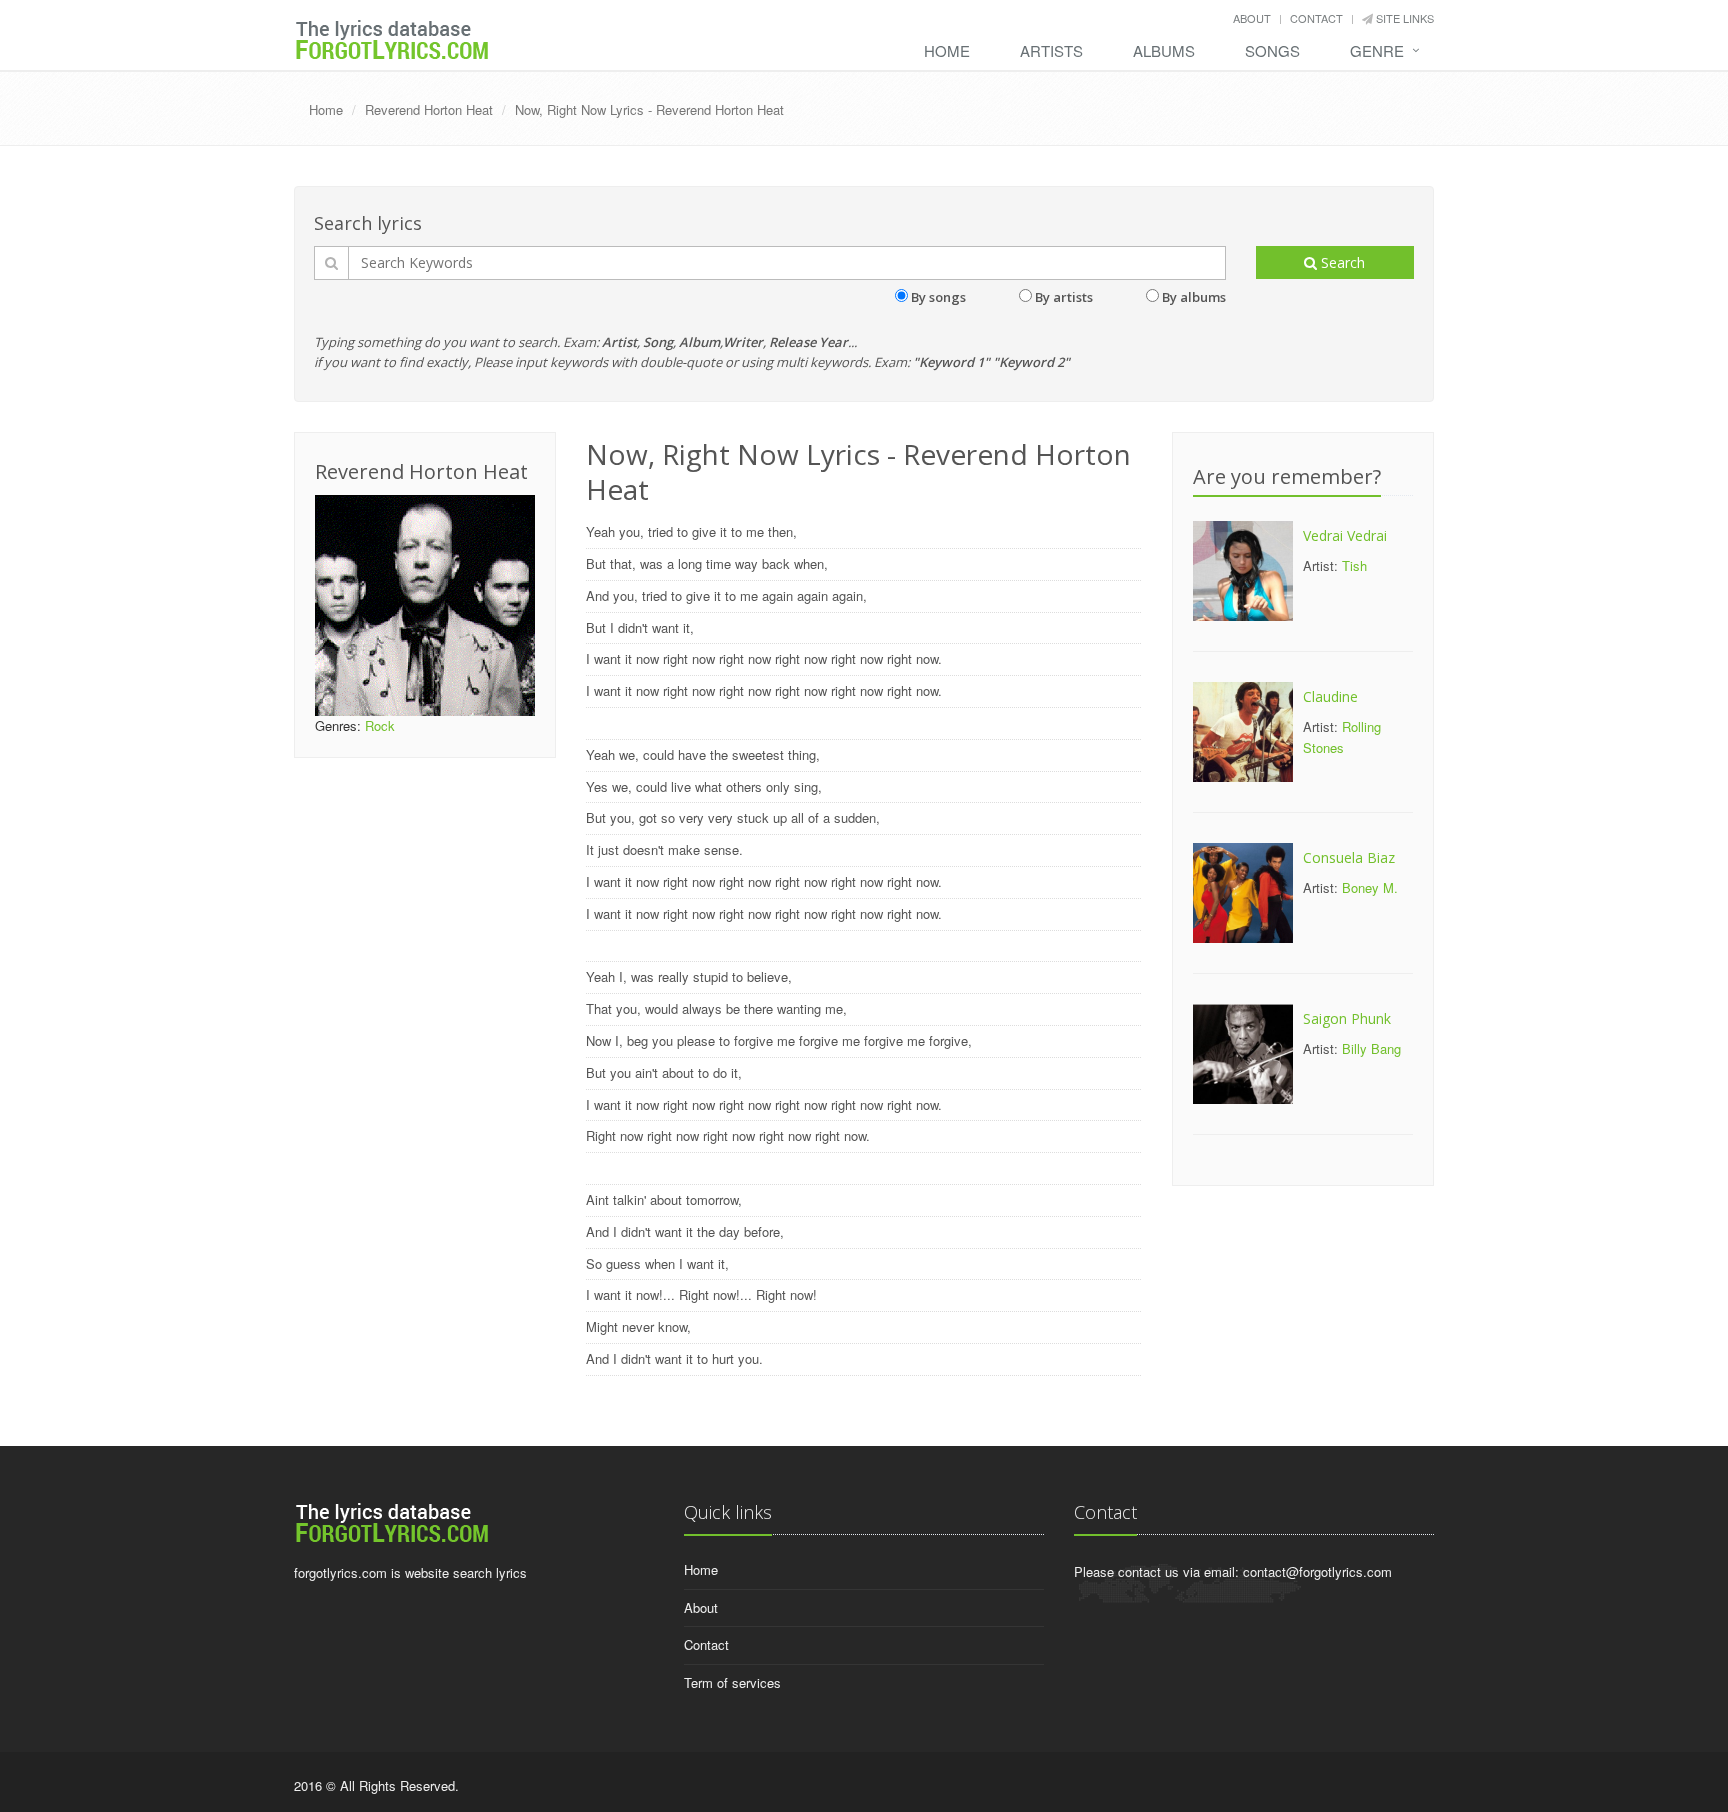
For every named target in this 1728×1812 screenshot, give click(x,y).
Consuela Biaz (1349, 857)
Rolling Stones (1342, 737)
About (1252, 18)
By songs (938, 297)
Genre (1377, 50)
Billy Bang (1371, 1048)
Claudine (1330, 696)
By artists (1064, 297)
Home (947, 50)
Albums (1164, 50)
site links (1403, 18)
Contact (1316, 18)
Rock (380, 725)
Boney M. (1370, 887)
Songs (1272, 50)
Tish (1354, 565)
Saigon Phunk (1347, 1018)
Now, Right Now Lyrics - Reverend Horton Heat (649, 109)
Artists (1051, 50)
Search (1341, 262)
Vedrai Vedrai (1345, 535)
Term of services (732, 1682)
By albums (1194, 297)
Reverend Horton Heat (429, 109)
